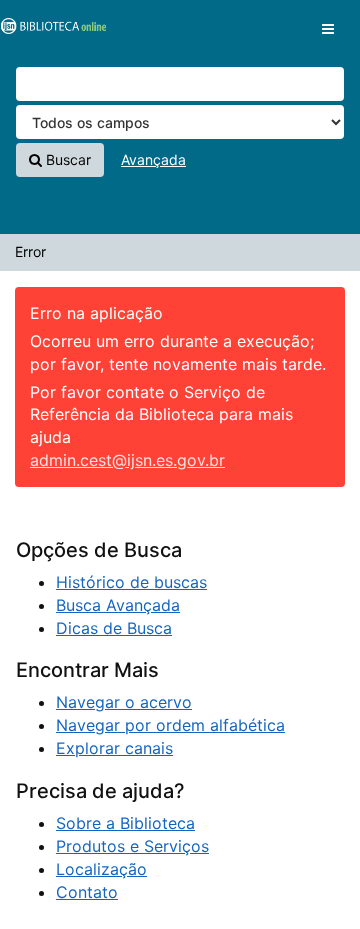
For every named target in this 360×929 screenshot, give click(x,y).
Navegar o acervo (124, 702)
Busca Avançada (118, 605)
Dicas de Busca (114, 628)
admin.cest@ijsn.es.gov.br (127, 460)
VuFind (50, 31)
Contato (87, 892)
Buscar (66, 159)
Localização (101, 869)
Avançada (153, 159)
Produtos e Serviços (132, 846)
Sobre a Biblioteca (125, 823)
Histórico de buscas (131, 582)
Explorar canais (114, 748)
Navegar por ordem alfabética (170, 725)
